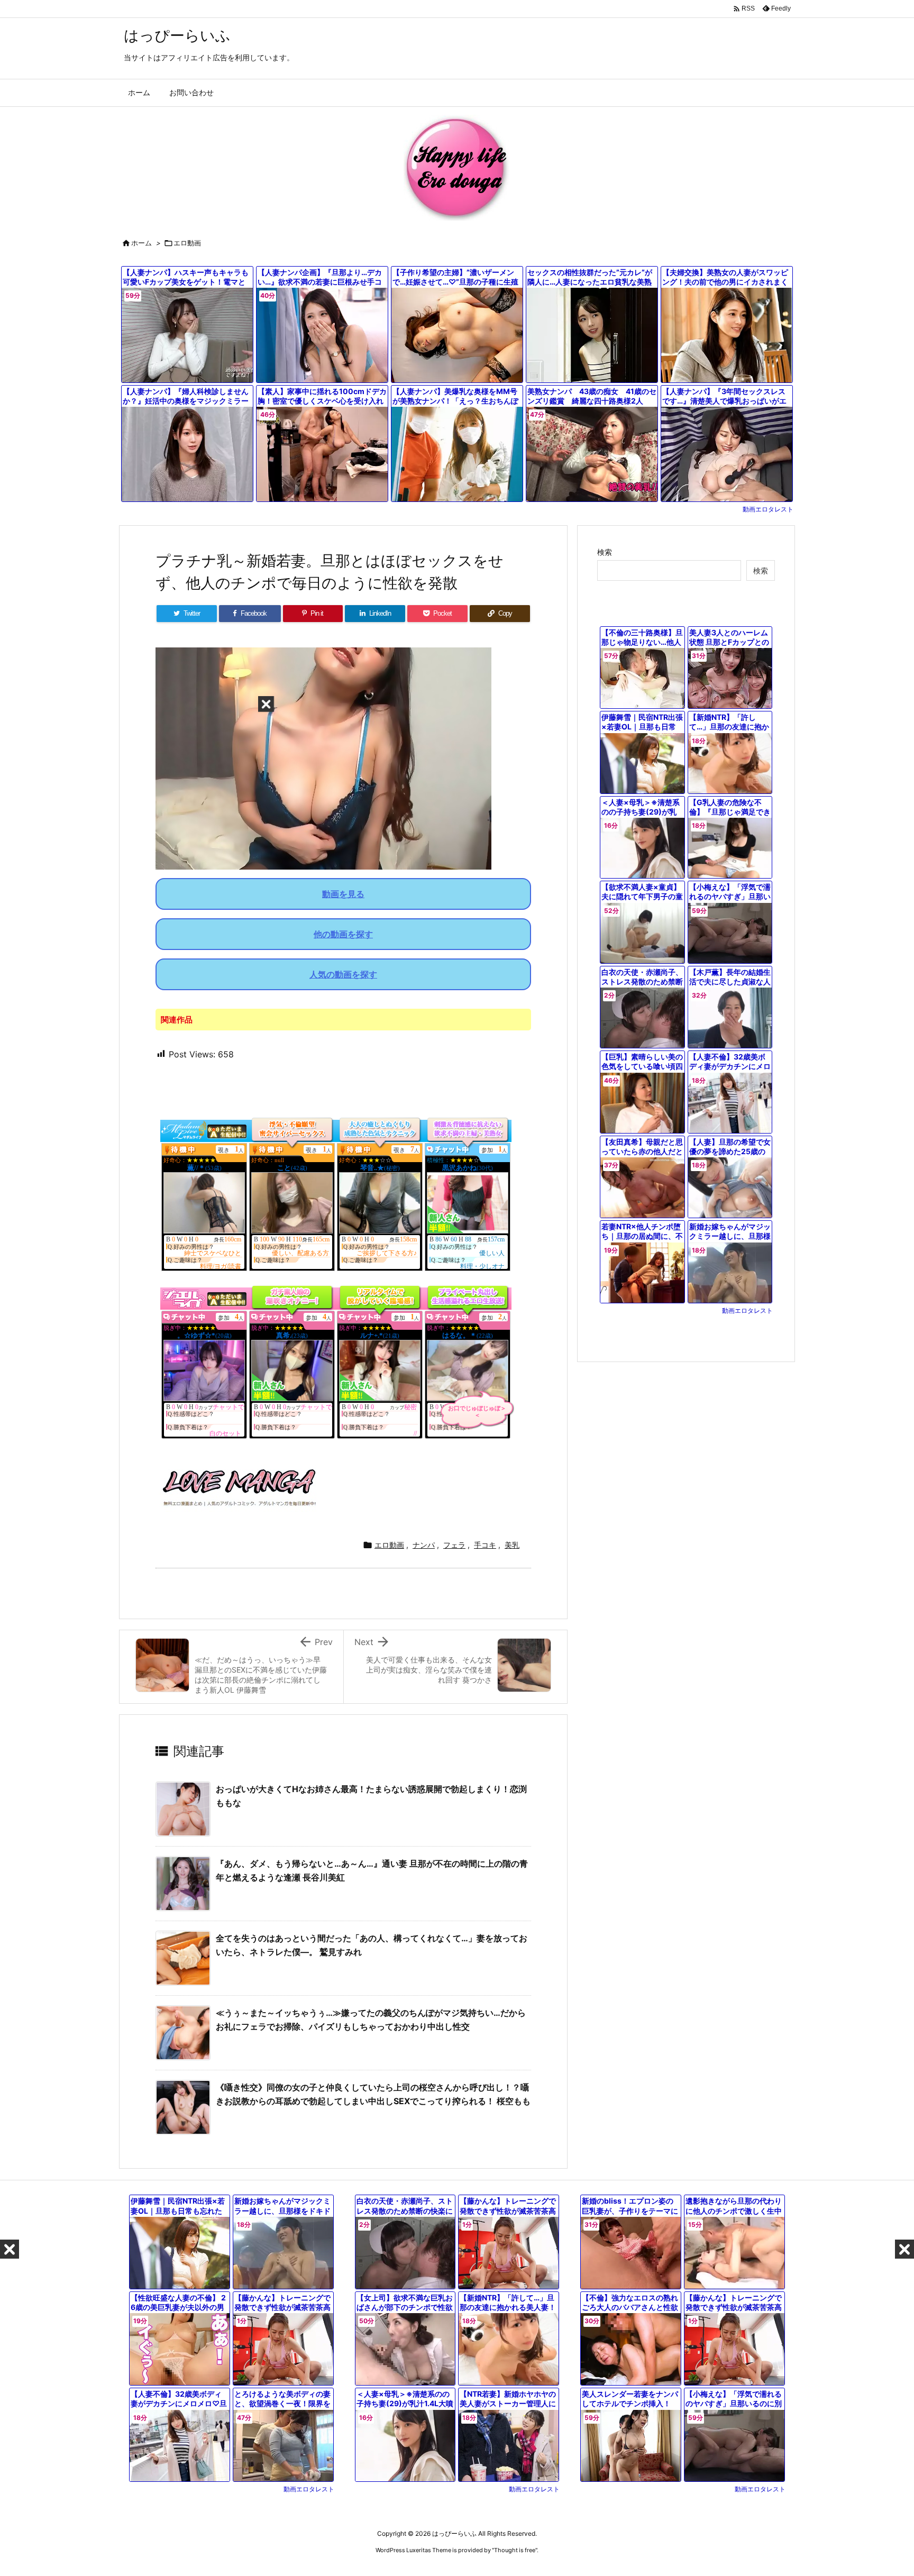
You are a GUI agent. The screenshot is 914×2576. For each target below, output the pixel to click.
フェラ (454, 1545)
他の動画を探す (343, 934)
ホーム (141, 243)
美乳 (512, 1545)
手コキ (485, 1545)
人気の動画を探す (343, 974)
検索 (605, 552)
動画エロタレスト (768, 509)
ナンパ (424, 1545)
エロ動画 (187, 243)
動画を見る (343, 894)
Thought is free (515, 2550)
